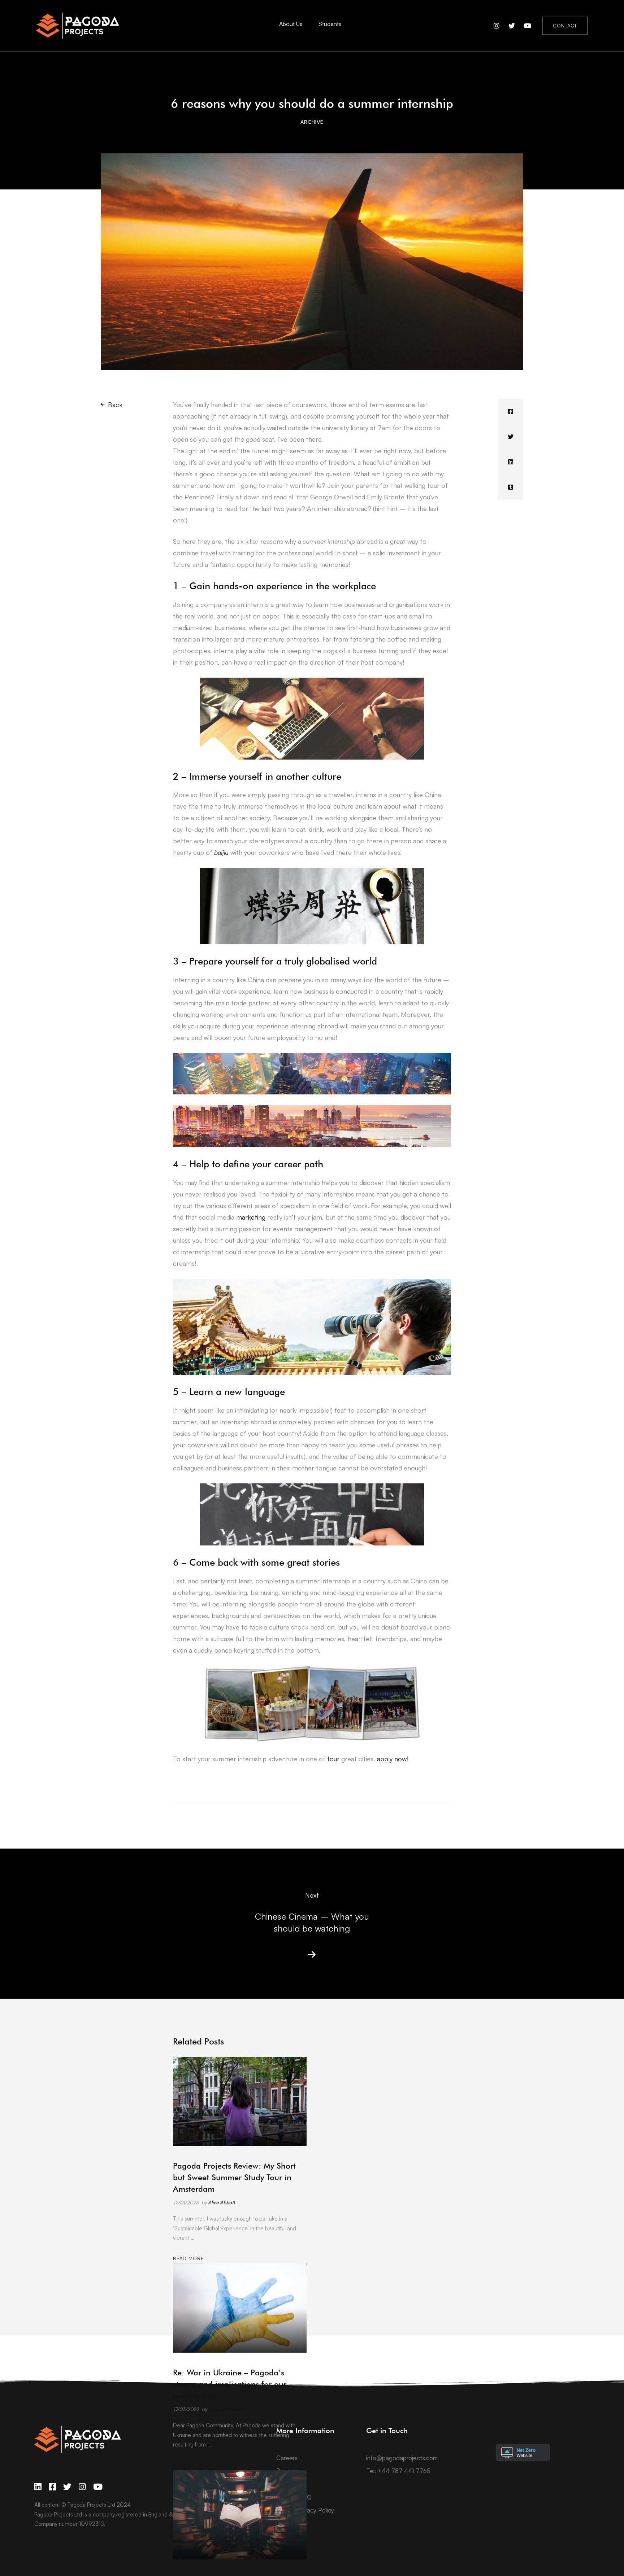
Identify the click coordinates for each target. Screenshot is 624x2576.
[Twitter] (511, 437)
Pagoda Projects (227, 2409)
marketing (251, 1217)
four (333, 1759)
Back (115, 404)
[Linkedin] (511, 462)
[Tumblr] (511, 487)
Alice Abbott (222, 2202)
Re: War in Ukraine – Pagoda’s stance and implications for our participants (230, 2384)
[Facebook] (511, 411)
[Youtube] (98, 2487)
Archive (312, 122)
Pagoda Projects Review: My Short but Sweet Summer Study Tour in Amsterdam (234, 2177)
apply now (392, 1759)
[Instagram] (82, 2487)
